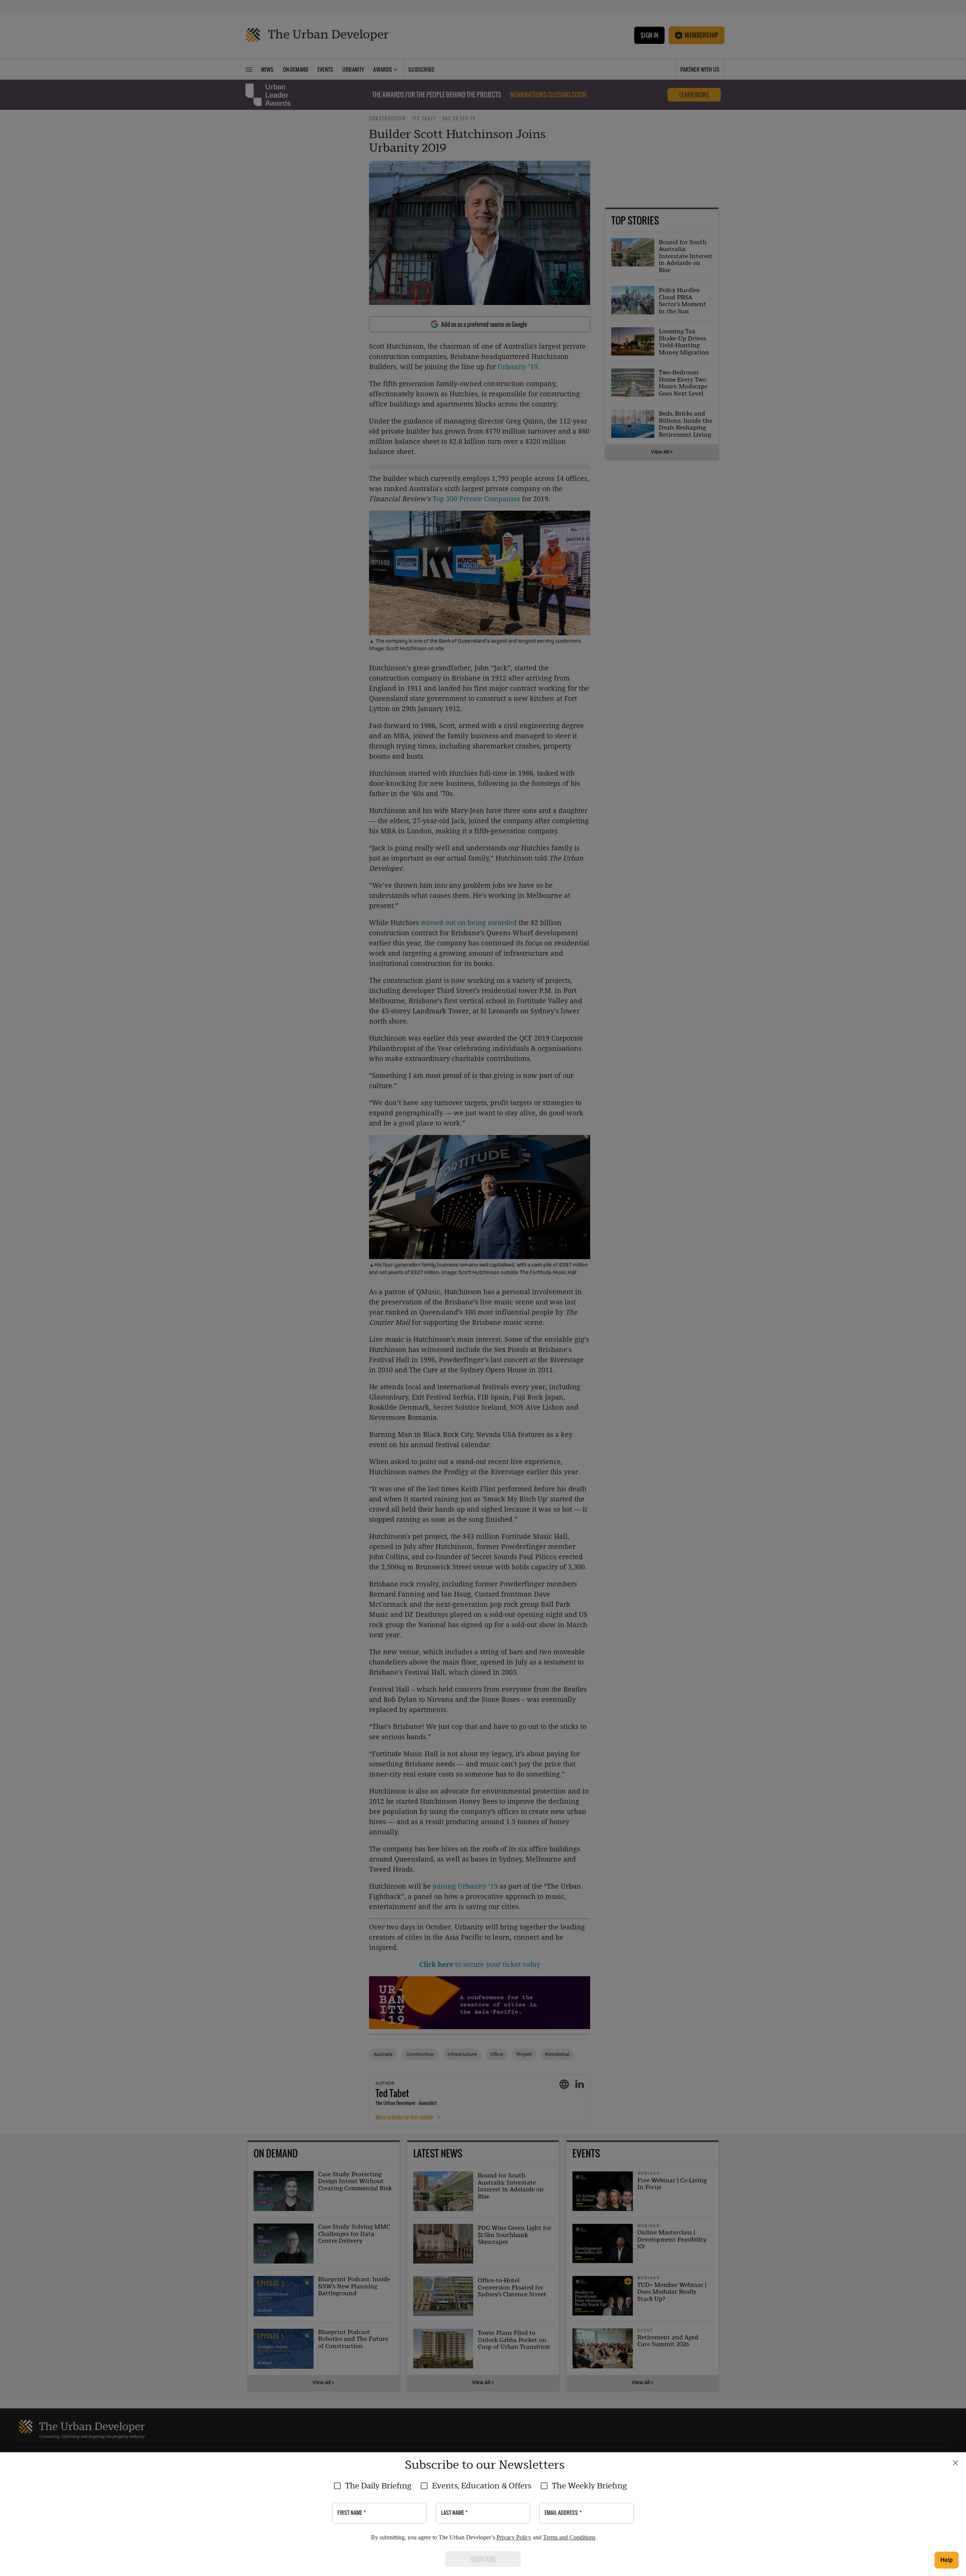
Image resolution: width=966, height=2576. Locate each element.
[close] (955, 2463)
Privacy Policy (514, 2537)
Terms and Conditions (569, 2537)
